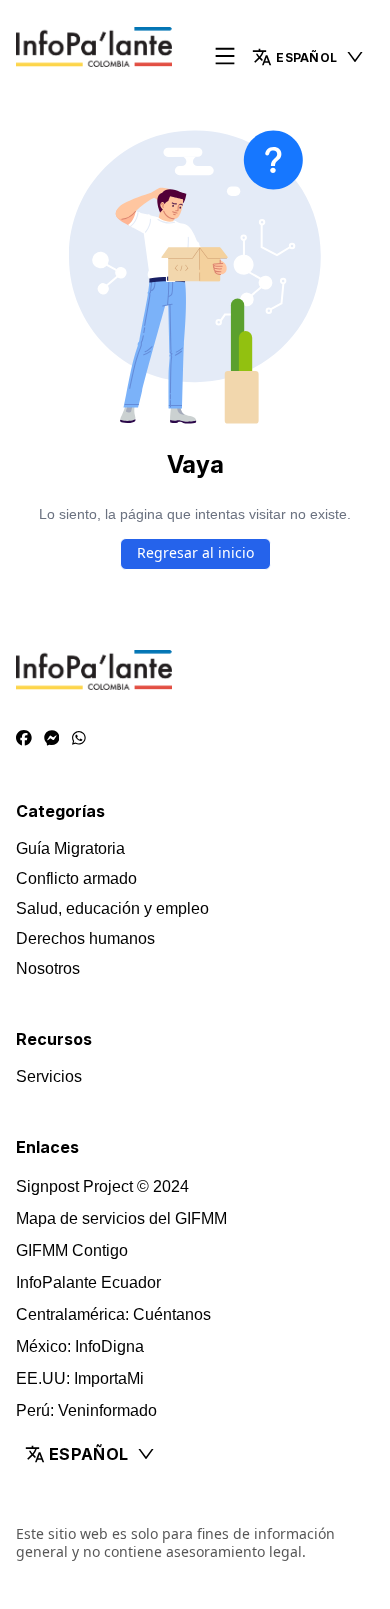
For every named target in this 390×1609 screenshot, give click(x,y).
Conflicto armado (76, 878)
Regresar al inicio (195, 552)
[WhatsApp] (79, 739)
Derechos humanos (85, 938)
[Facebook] (24, 739)
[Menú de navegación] (225, 57)
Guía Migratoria (70, 848)
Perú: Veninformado (86, 1410)
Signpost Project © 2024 (102, 1186)
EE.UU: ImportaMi (80, 1378)
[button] (308, 57)
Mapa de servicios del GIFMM (121, 1218)
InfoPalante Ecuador (88, 1282)
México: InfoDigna (80, 1346)
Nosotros (48, 968)
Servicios (49, 1076)
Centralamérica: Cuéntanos (113, 1314)
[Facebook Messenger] (52, 739)
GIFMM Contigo (72, 1250)
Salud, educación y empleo (112, 908)
